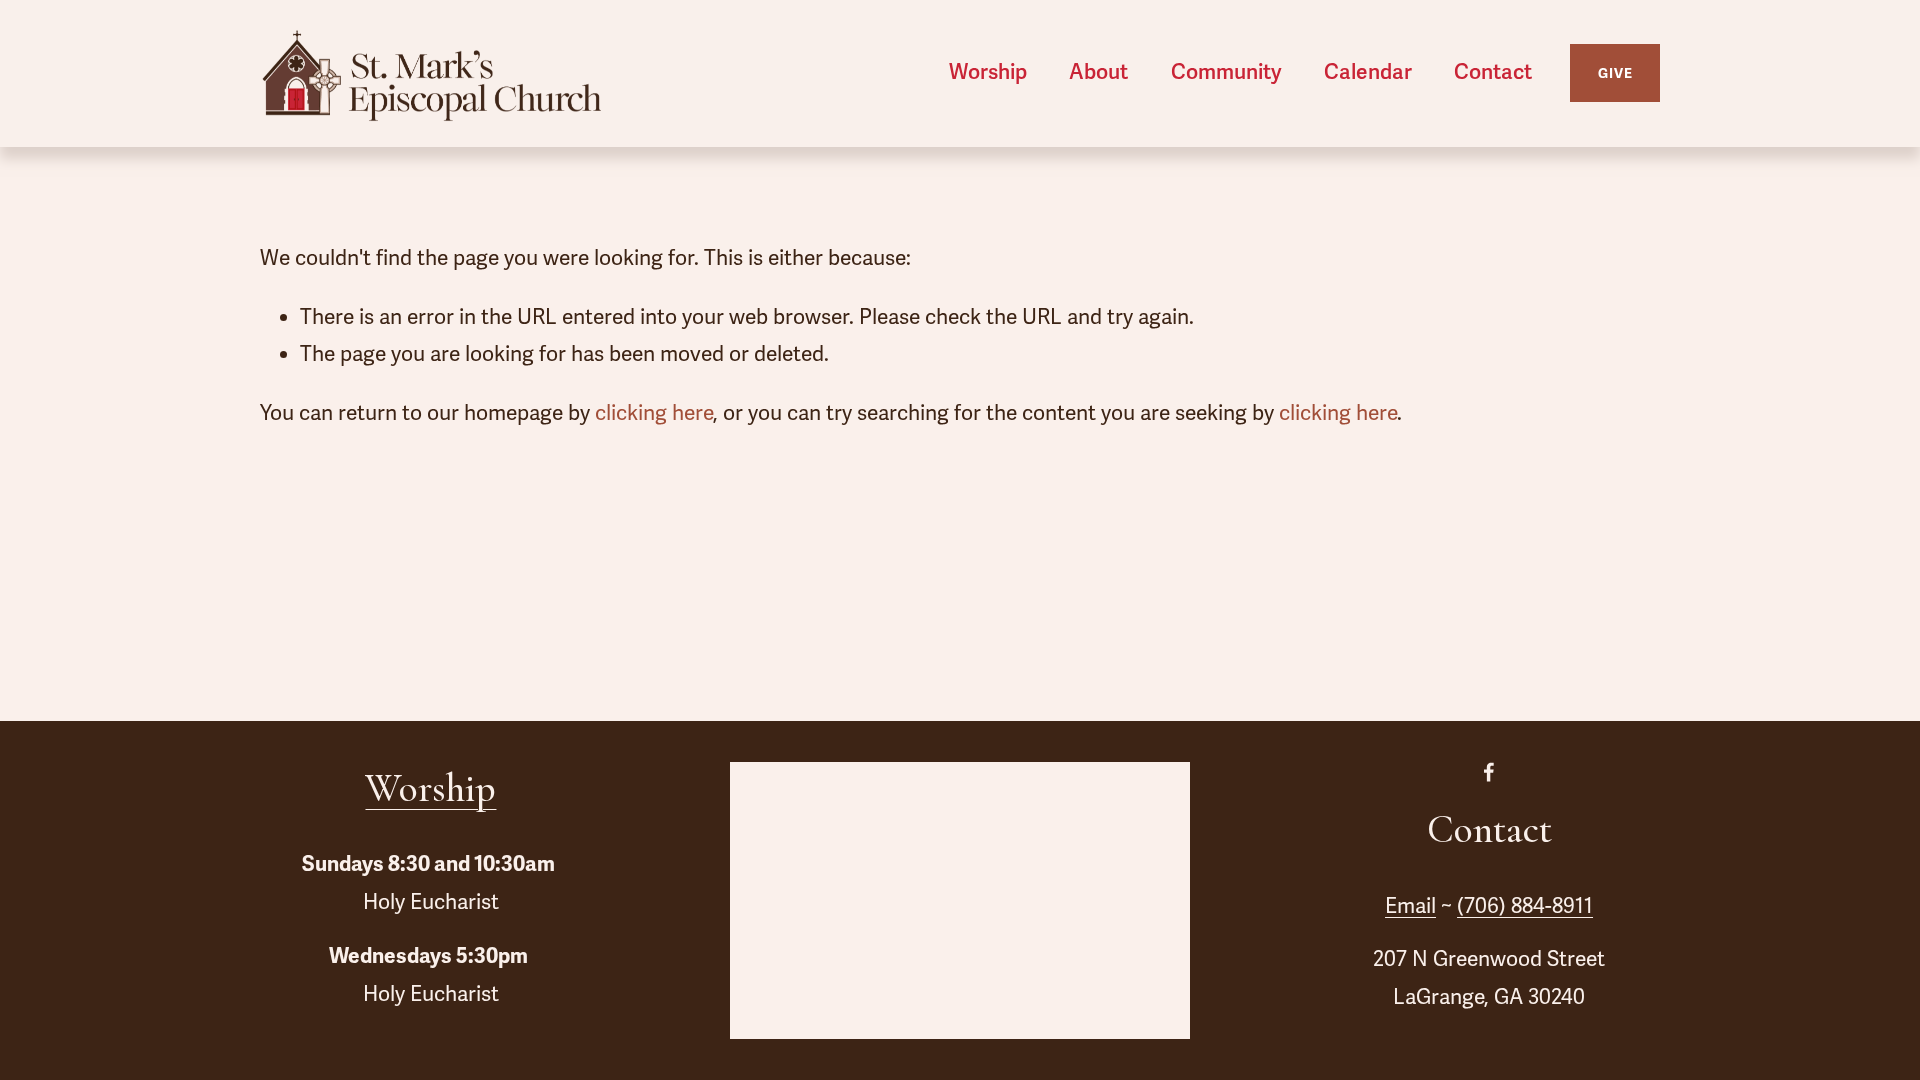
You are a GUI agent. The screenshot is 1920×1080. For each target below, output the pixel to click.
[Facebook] (1489, 772)
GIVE (1615, 73)
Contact (1493, 72)
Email (1410, 906)
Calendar (1368, 72)
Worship (430, 788)
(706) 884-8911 (1525, 906)
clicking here (654, 413)
